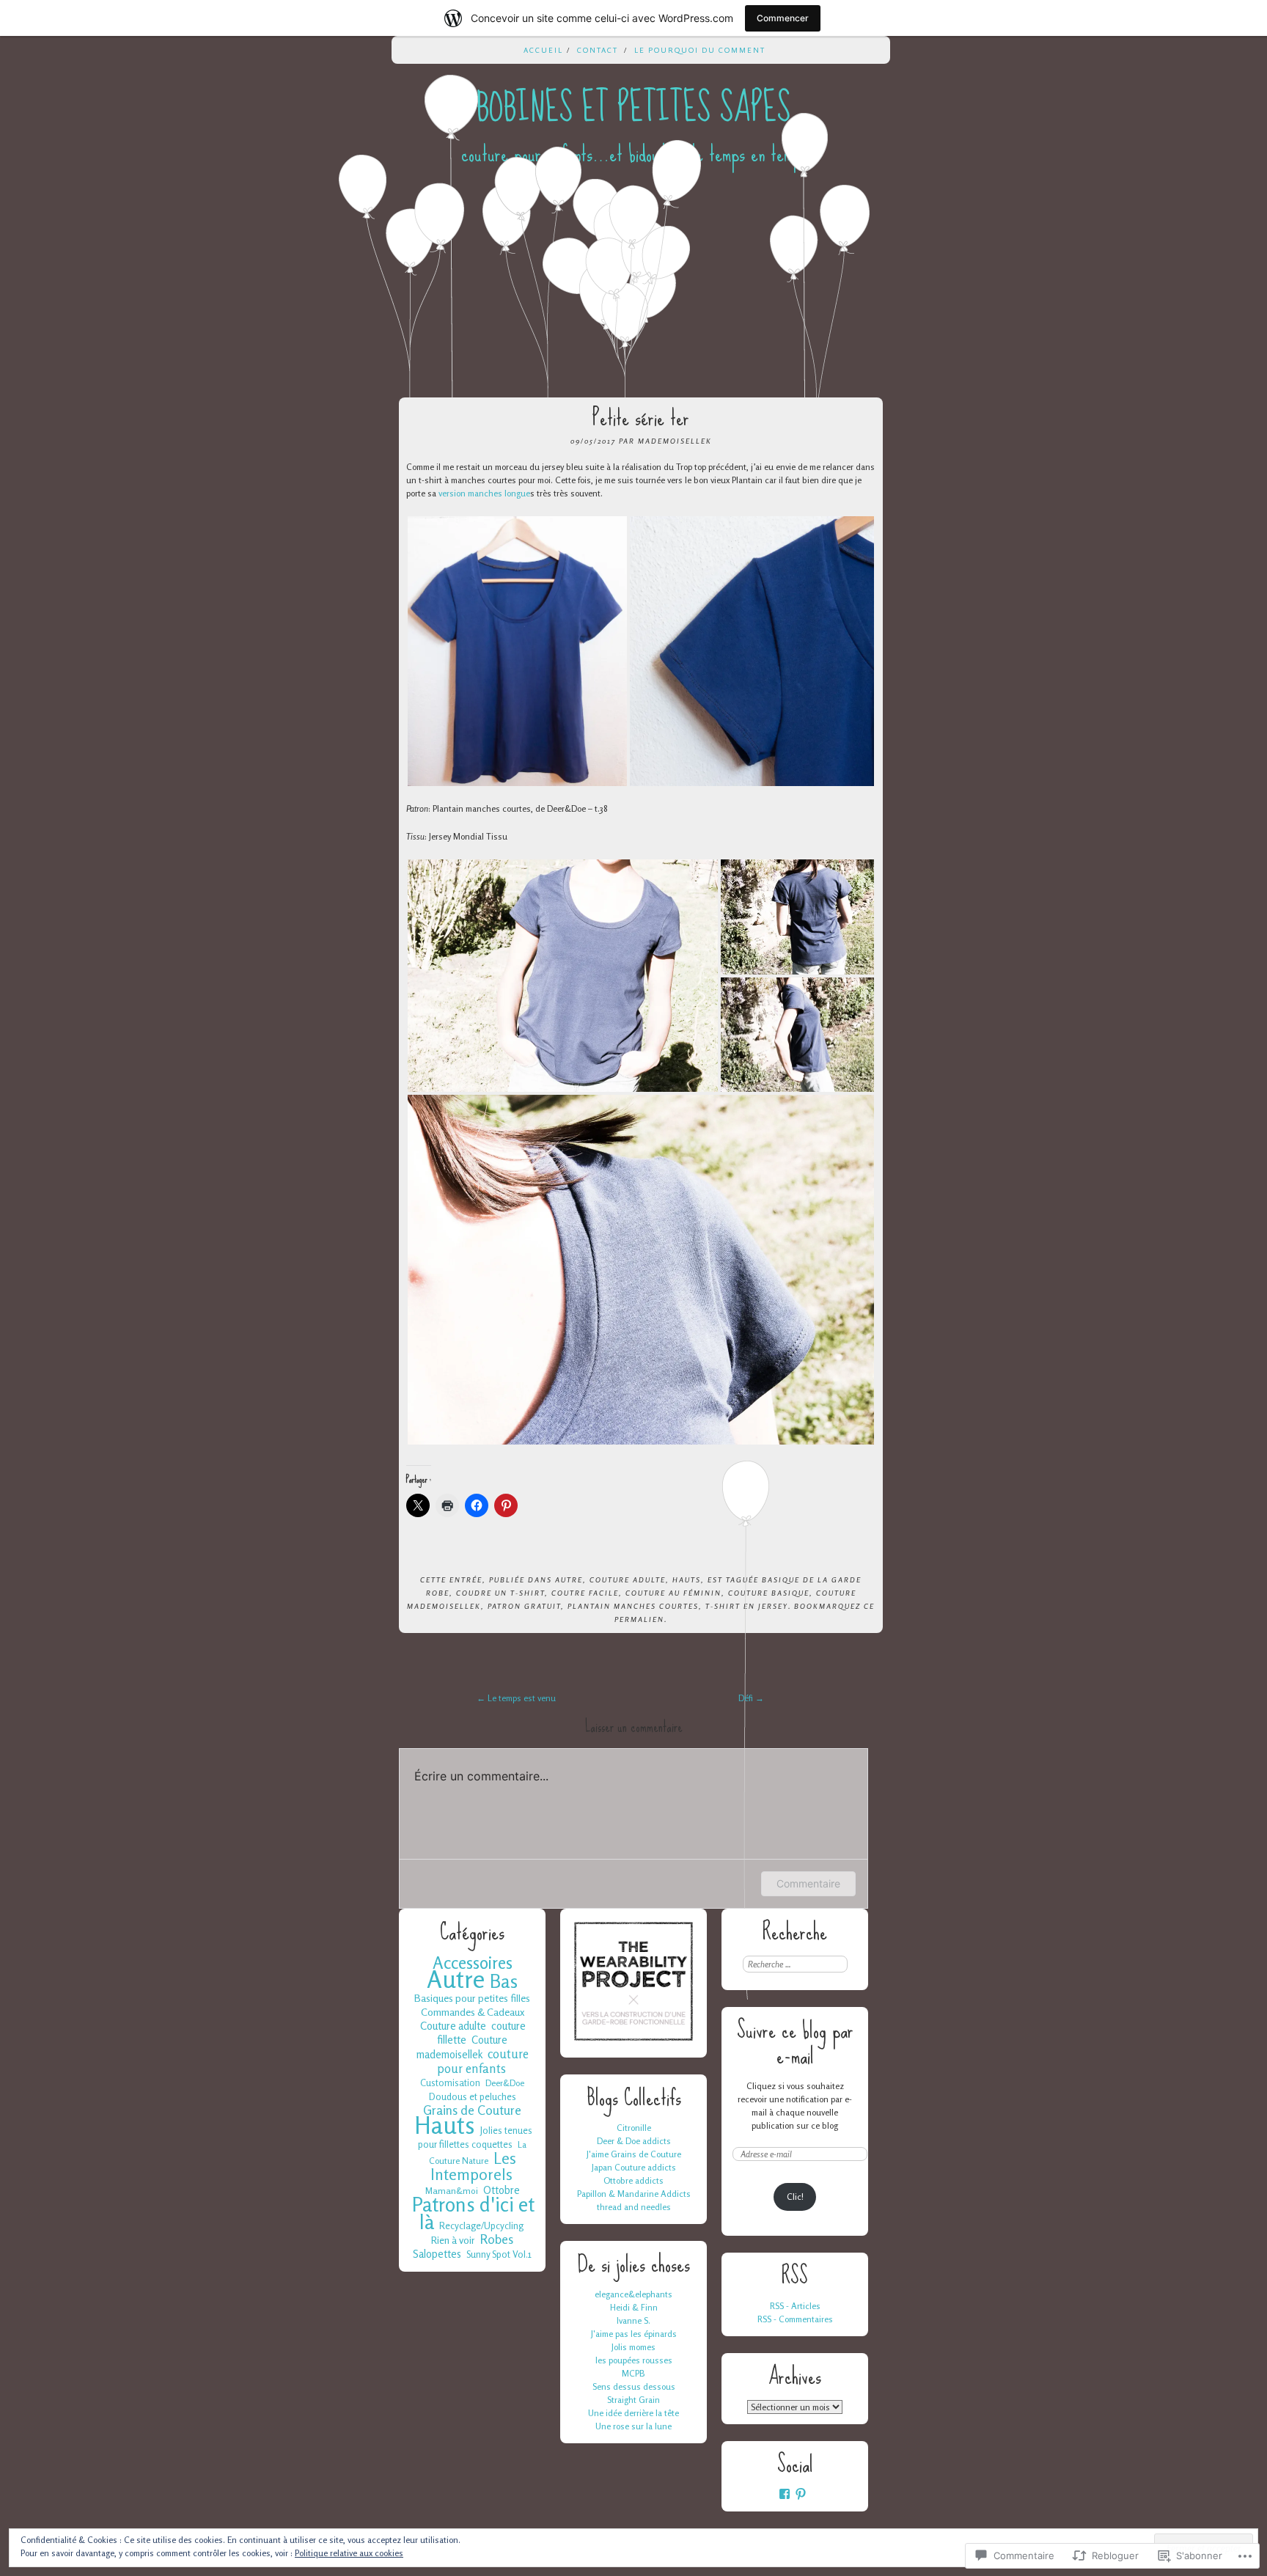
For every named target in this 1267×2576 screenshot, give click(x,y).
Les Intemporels (473, 2166)
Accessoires (473, 1962)
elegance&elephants (633, 2294)
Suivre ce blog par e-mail (795, 2043)
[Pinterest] (801, 2494)
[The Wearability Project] (633, 2040)
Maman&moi (452, 2191)
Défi (751, 1698)
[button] (517, 651)
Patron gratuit (524, 1606)
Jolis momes (633, 2347)
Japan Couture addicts (634, 2167)
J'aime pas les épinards (634, 2334)
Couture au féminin (673, 1593)
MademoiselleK (675, 441)
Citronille (634, 2128)
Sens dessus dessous (634, 2386)
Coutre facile (585, 1593)
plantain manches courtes (633, 1606)
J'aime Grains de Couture (634, 2154)
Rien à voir (453, 2240)
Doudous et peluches (473, 2096)
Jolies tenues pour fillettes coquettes (475, 2137)
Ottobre (502, 2190)
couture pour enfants (483, 2061)
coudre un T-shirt (500, 1593)
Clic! (795, 2197)
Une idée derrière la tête (633, 2413)
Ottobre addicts (633, 2180)
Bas (504, 1981)
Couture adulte (628, 1579)
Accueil (543, 50)
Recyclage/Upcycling (481, 2225)
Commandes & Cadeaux (473, 2012)
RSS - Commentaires (795, 2319)
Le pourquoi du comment (700, 50)
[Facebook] (785, 2494)
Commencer (783, 18)
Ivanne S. (633, 2320)
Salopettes (437, 2254)
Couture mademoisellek (462, 2047)
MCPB (633, 2373)
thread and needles (634, 2207)
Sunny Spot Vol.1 (499, 2254)
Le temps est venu (516, 1698)
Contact (598, 50)
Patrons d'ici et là (473, 2213)
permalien (639, 1619)
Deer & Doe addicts (634, 2141)
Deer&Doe (505, 2083)
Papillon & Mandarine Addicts (634, 2194)
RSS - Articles (795, 2306)
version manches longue (484, 493)
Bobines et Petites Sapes (633, 108)
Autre (569, 1579)
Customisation (450, 2083)
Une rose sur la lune (633, 2426)
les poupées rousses (634, 2360)
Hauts (687, 1579)
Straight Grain (633, 2400)
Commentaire (808, 1883)
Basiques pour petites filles (472, 1998)
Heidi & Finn (634, 2307)
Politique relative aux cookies (349, 2553)
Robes (497, 2239)
